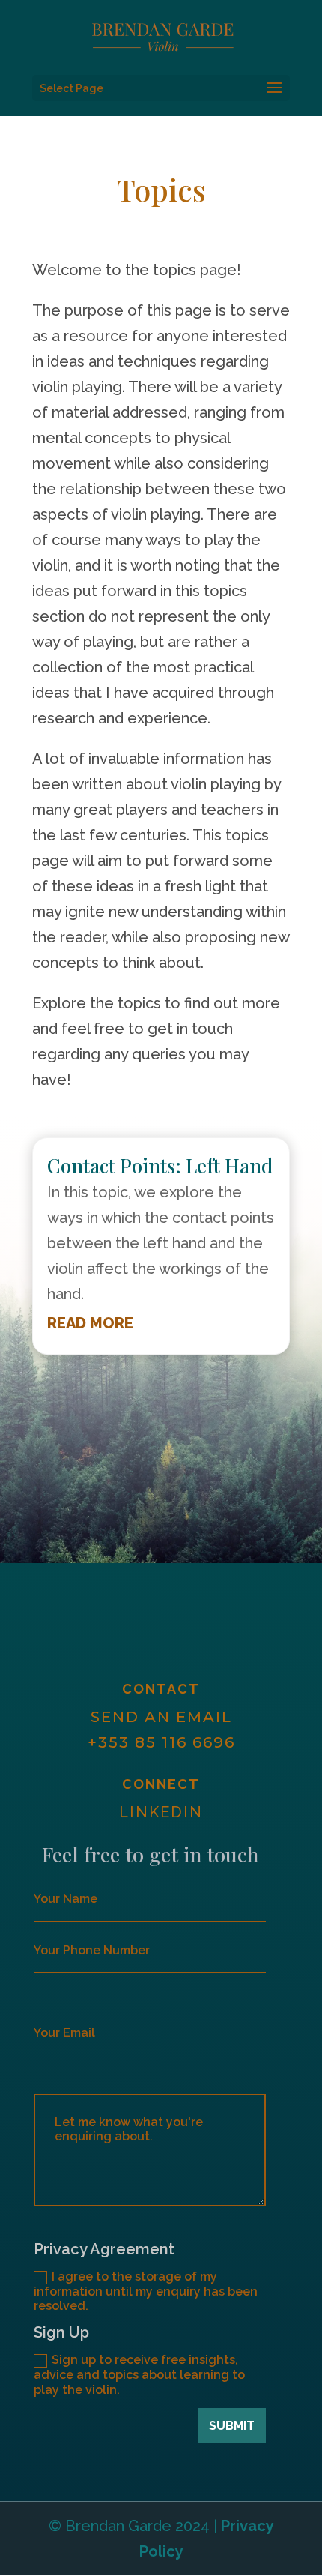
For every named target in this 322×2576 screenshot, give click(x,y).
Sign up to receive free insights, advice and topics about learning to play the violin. (139, 2374)
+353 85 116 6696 (161, 1742)
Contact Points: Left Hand (160, 1165)
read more (90, 1323)
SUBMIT (232, 2426)
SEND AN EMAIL (161, 1717)
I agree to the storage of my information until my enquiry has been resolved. (146, 2291)
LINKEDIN (161, 1812)
